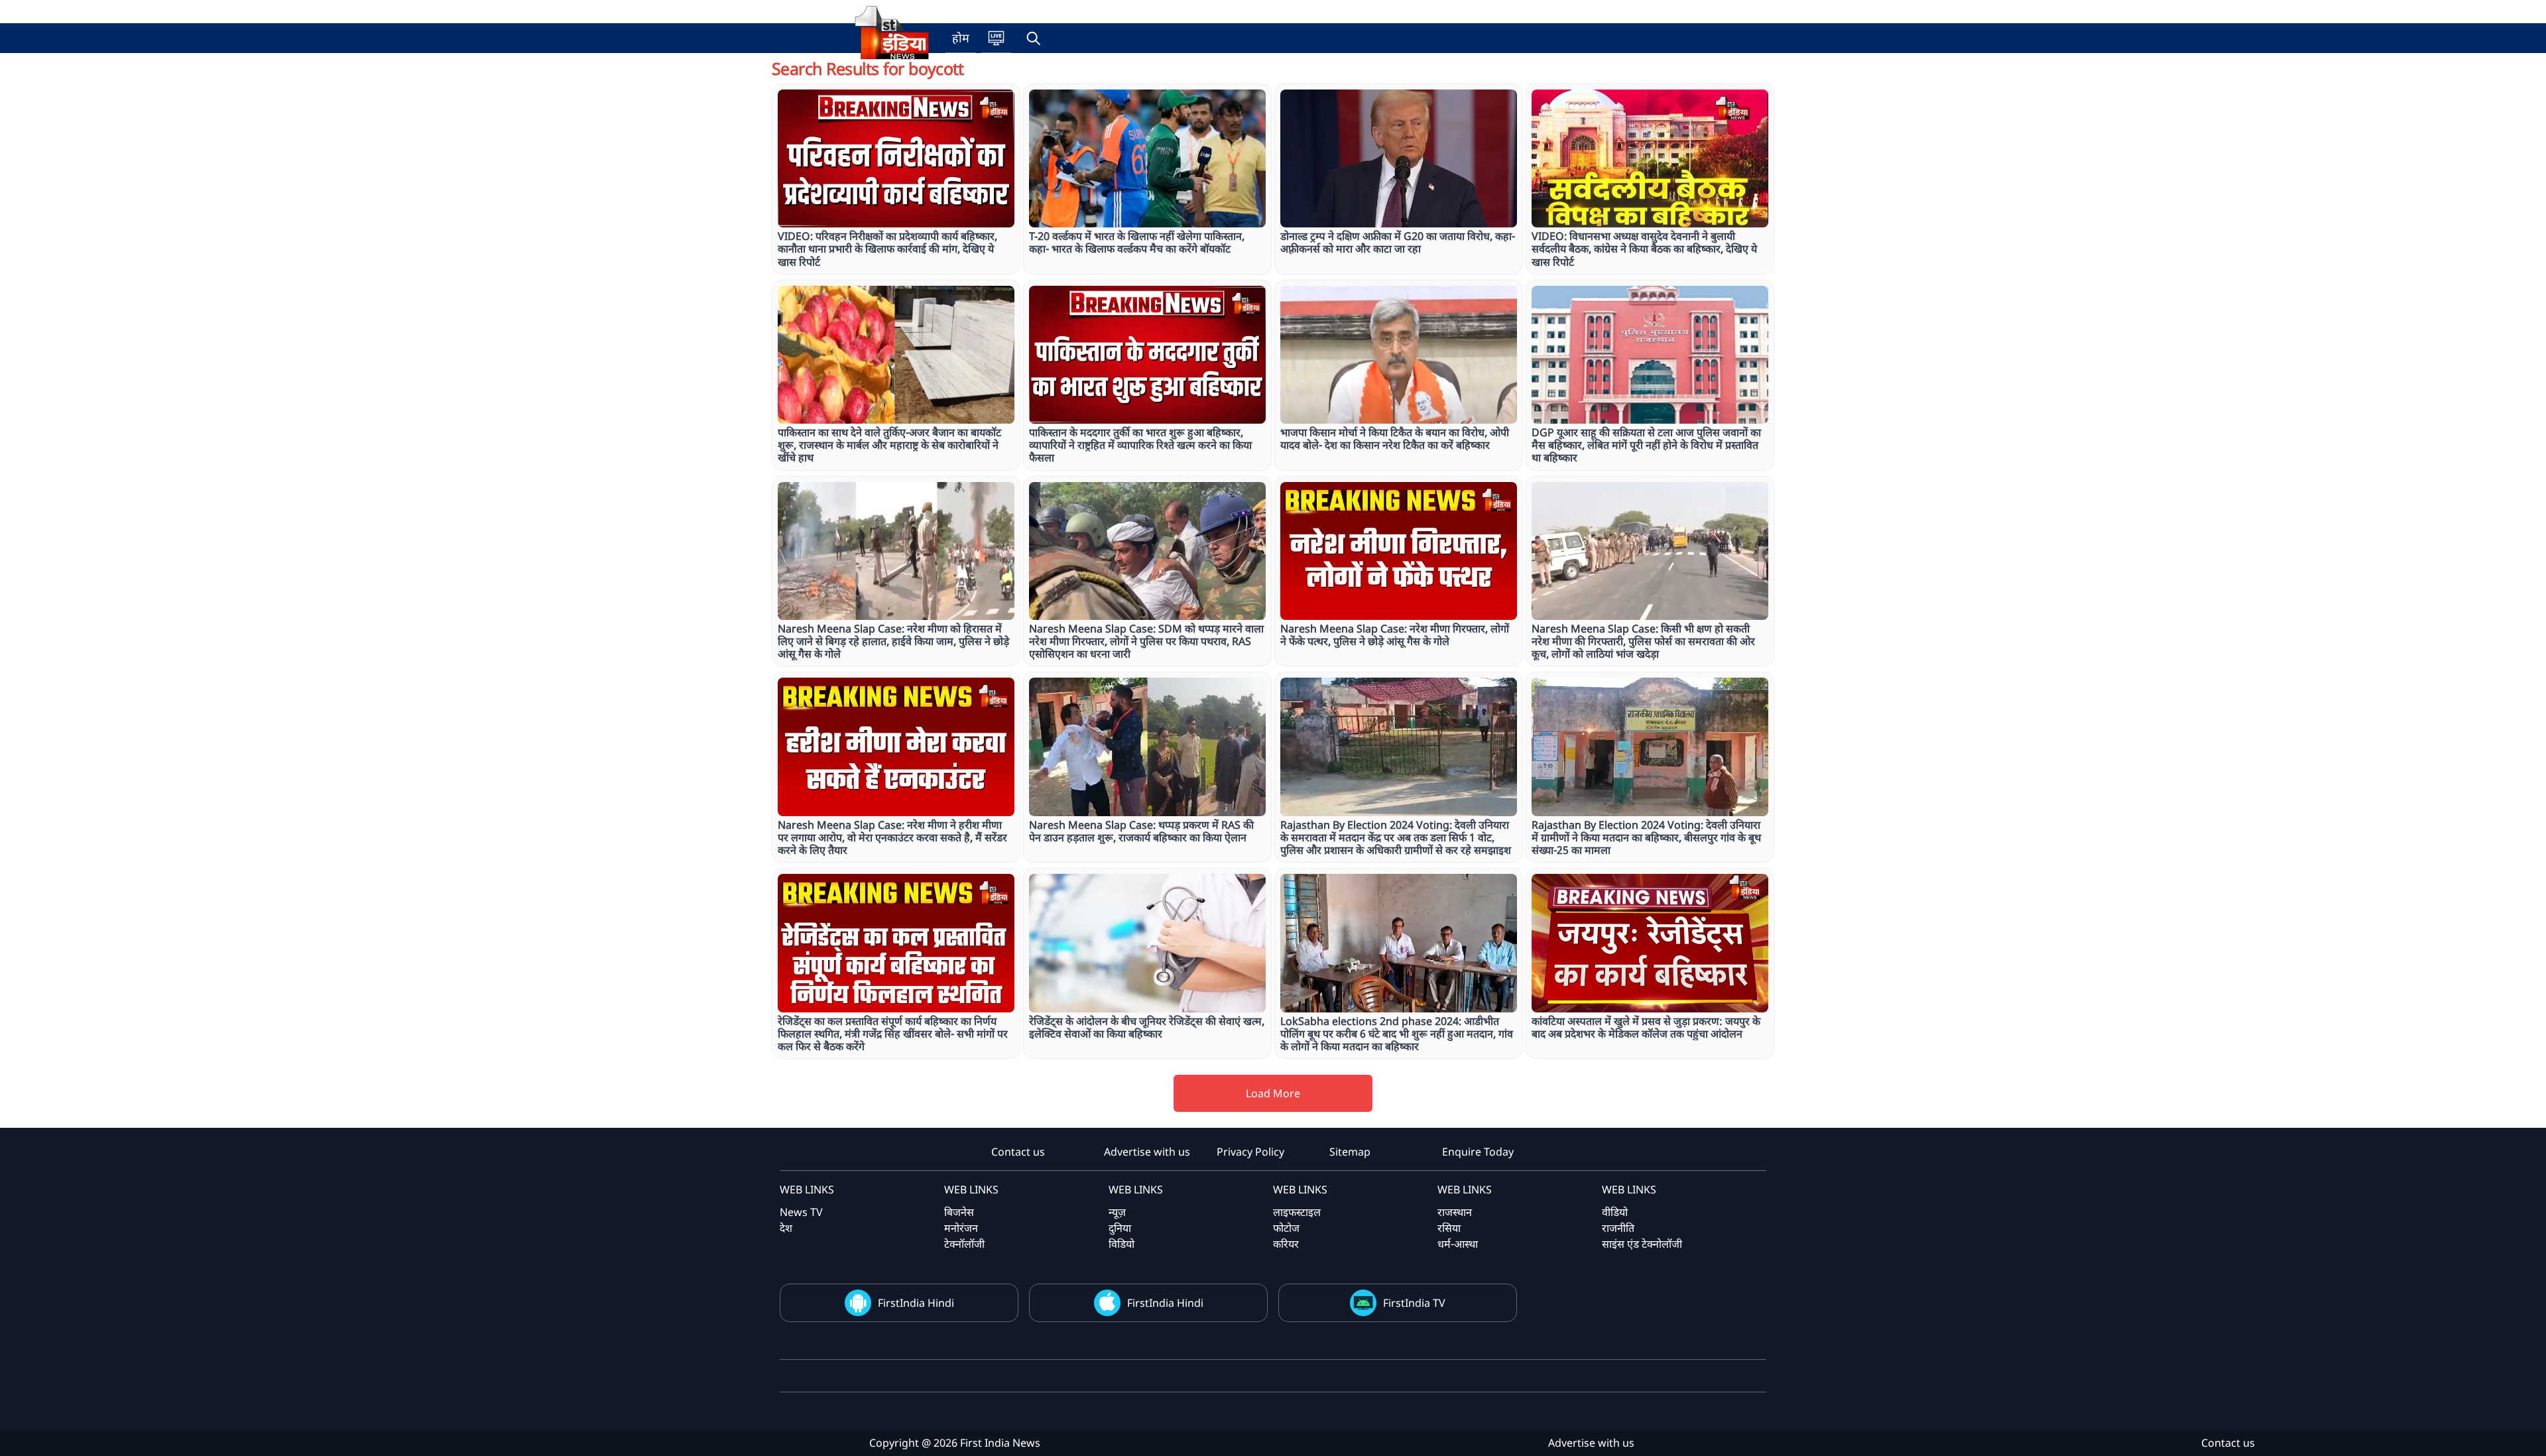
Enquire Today (1478, 1152)
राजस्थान (1455, 1212)
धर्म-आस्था (1458, 1244)
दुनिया (1120, 1228)
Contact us (1018, 1152)
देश (786, 1228)
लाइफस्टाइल (1297, 1212)
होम (961, 38)
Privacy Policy (1250, 1152)
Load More (1273, 1093)
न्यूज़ (1117, 1212)
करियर (1286, 1244)
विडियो (1121, 1244)
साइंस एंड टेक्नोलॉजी (1642, 1244)
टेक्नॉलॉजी (964, 1244)
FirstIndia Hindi (916, 1303)
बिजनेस (959, 1212)
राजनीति (1618, 1228)
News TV (801, 1212)
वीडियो (1615, 1212)
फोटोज (1286, 1228)
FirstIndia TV (1414, 1303)
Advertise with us (1147, 1152)
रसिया (1449, 1228)
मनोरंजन (961, 1228)
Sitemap (1350, 1152)
